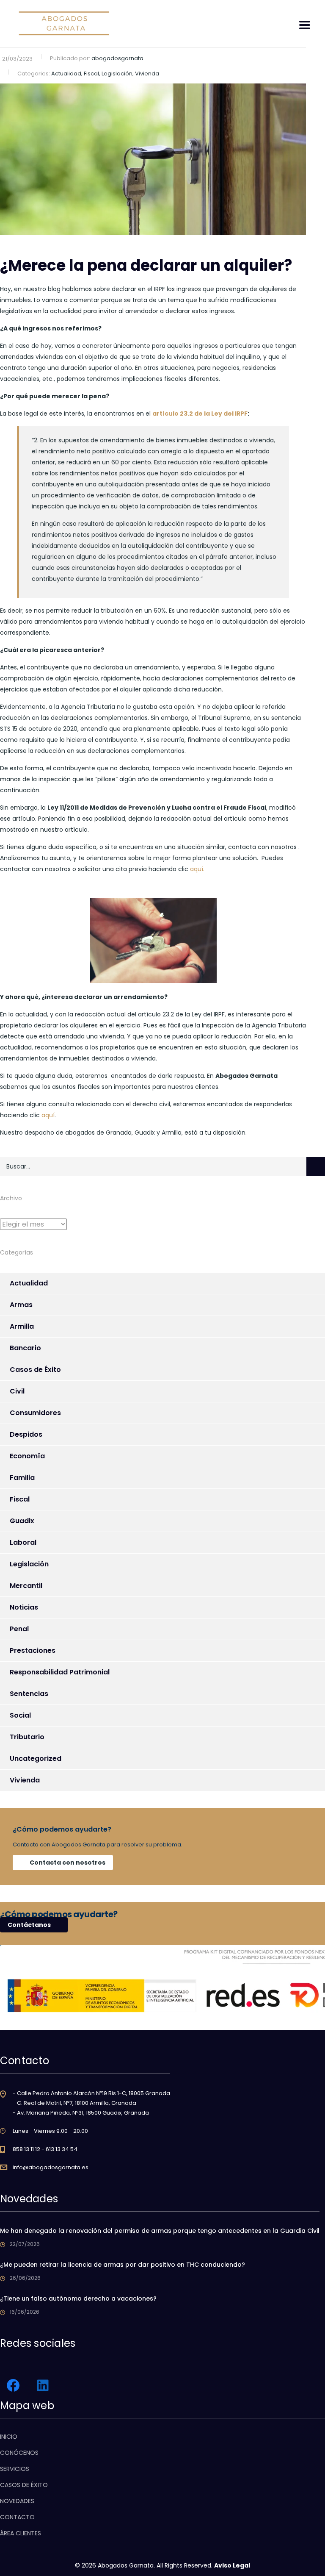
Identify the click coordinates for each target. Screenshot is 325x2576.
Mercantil (26, 1586)
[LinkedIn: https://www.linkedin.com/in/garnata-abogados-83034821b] (43, 2385)
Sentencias (29, 1694)
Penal (19, 1629)
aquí (48, 1115)
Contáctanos (29, 1925)
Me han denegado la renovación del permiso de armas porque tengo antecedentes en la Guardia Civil (160, 2231)
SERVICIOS (15, 2469)
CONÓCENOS (19, 2453)
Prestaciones (33, 1650)
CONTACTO (17, 2517)
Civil (17, 1391)
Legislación (29, 1564)
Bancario (25, 1348)
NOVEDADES (17, 2501)
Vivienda (25, 1780)
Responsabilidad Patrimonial (60, 1672)
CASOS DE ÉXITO (24, 2485)
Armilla (22, 1326)
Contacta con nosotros (67, 1863)
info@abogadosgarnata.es (51, 2167)
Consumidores (35, 1413)
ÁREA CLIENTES (21, 2533)
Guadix (22, 1521)
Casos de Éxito (35, 1370)
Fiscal (20, 1499)
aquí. (197, 869)
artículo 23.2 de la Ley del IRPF (200, 414)
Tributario (27, 1737)
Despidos (26, 1434)
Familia (22, 1478)
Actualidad (29, 1283)
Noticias (24, 1607)
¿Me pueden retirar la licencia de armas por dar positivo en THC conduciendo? (123, 2265)
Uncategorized (36, 1759)
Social (20, 1715)
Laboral (23, 1542)
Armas (21, 1305)
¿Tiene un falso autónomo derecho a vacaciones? (78, 2298)
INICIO (9, 2437)
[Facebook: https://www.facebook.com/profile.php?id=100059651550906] (13, 2385)
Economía (27, 1456)
